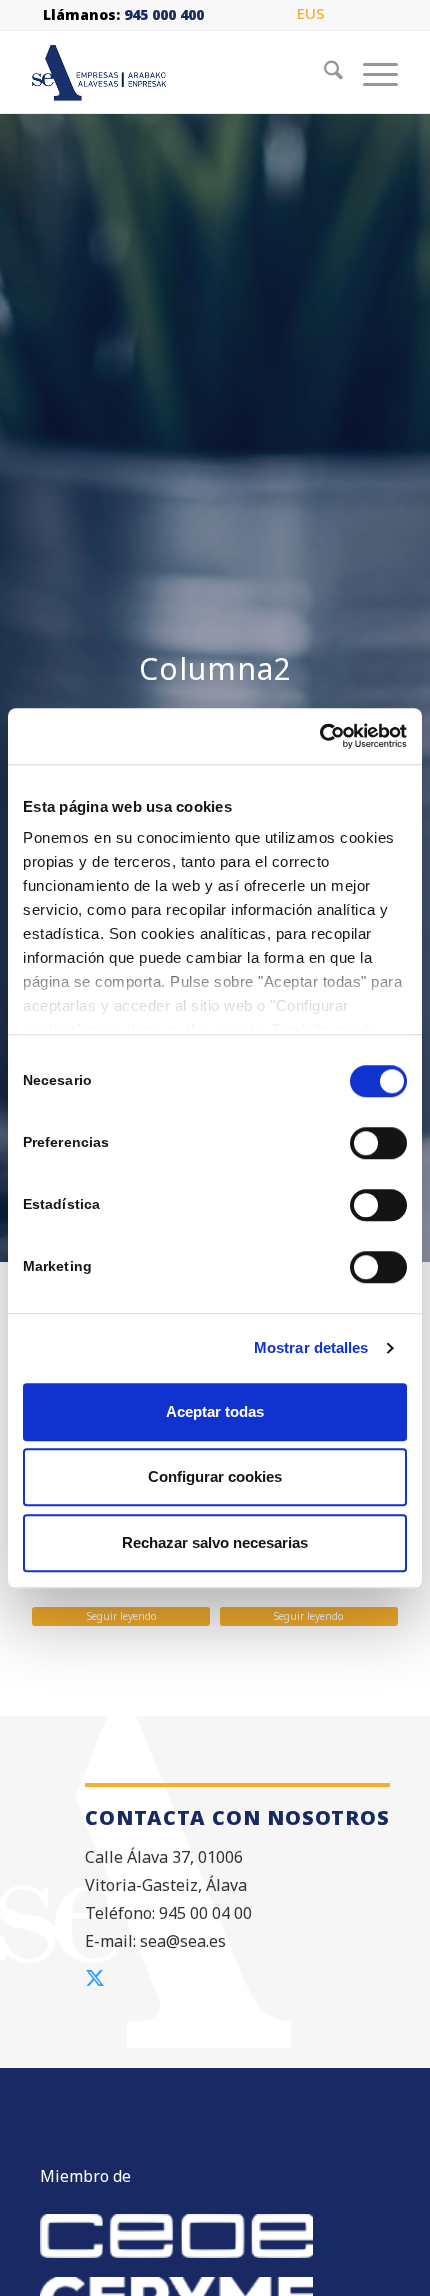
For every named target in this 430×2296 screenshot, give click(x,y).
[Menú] (370, 73)
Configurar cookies (215, 1476)
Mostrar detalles (311, 1347)
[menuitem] (311, 14)
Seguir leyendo (121, 1616)
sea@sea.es (183, 1941)
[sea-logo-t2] (178, 73)
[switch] (378, 1143)
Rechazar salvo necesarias (215, 1542)
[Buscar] (323, 73)
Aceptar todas (215, 1411)
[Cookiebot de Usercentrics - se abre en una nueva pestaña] (319, 736)
